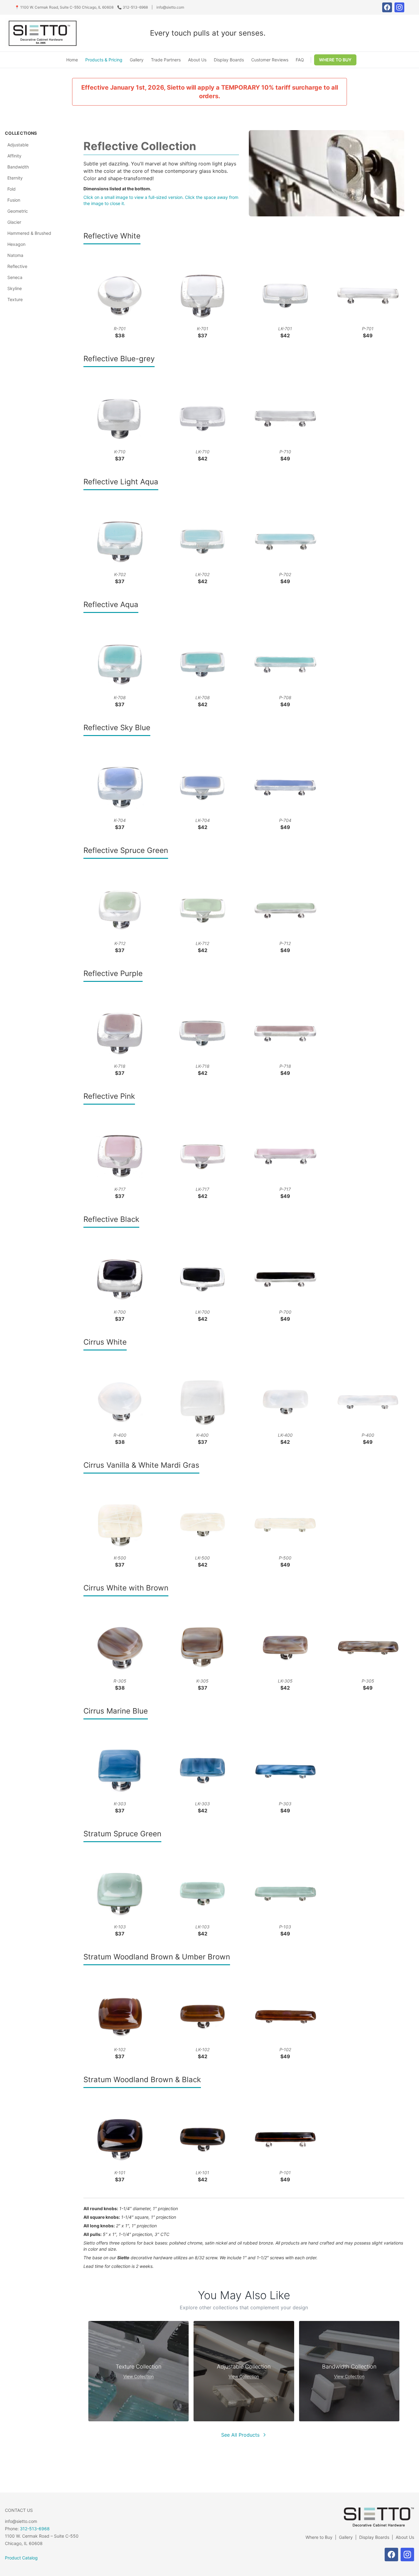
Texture (15, 299)
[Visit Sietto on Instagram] (399, 7)
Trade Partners (166, 60)
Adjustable (18, 145)
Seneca (15, 277)
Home (72, 60)
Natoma (15, 255)
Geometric (18, 211)
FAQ (300, 60)
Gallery (137, 60)
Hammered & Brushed (29, 233)
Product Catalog (21, 2558)
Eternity (15, 178)
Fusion (14, 200)
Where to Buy (319, 2537)
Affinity (14, 156)
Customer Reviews (270, 60)
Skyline (15, 288)
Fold (12, 189)
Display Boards (229, 60)
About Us (197, 60)
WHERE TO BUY (335, 60)
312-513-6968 (35, 2529)
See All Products (240, 2435)
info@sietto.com (170, 7)
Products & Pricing (104, 60)
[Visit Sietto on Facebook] (387, 7)
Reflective (17, 266)
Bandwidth (18, 167)
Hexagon (16, 244)
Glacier (14, 222)
